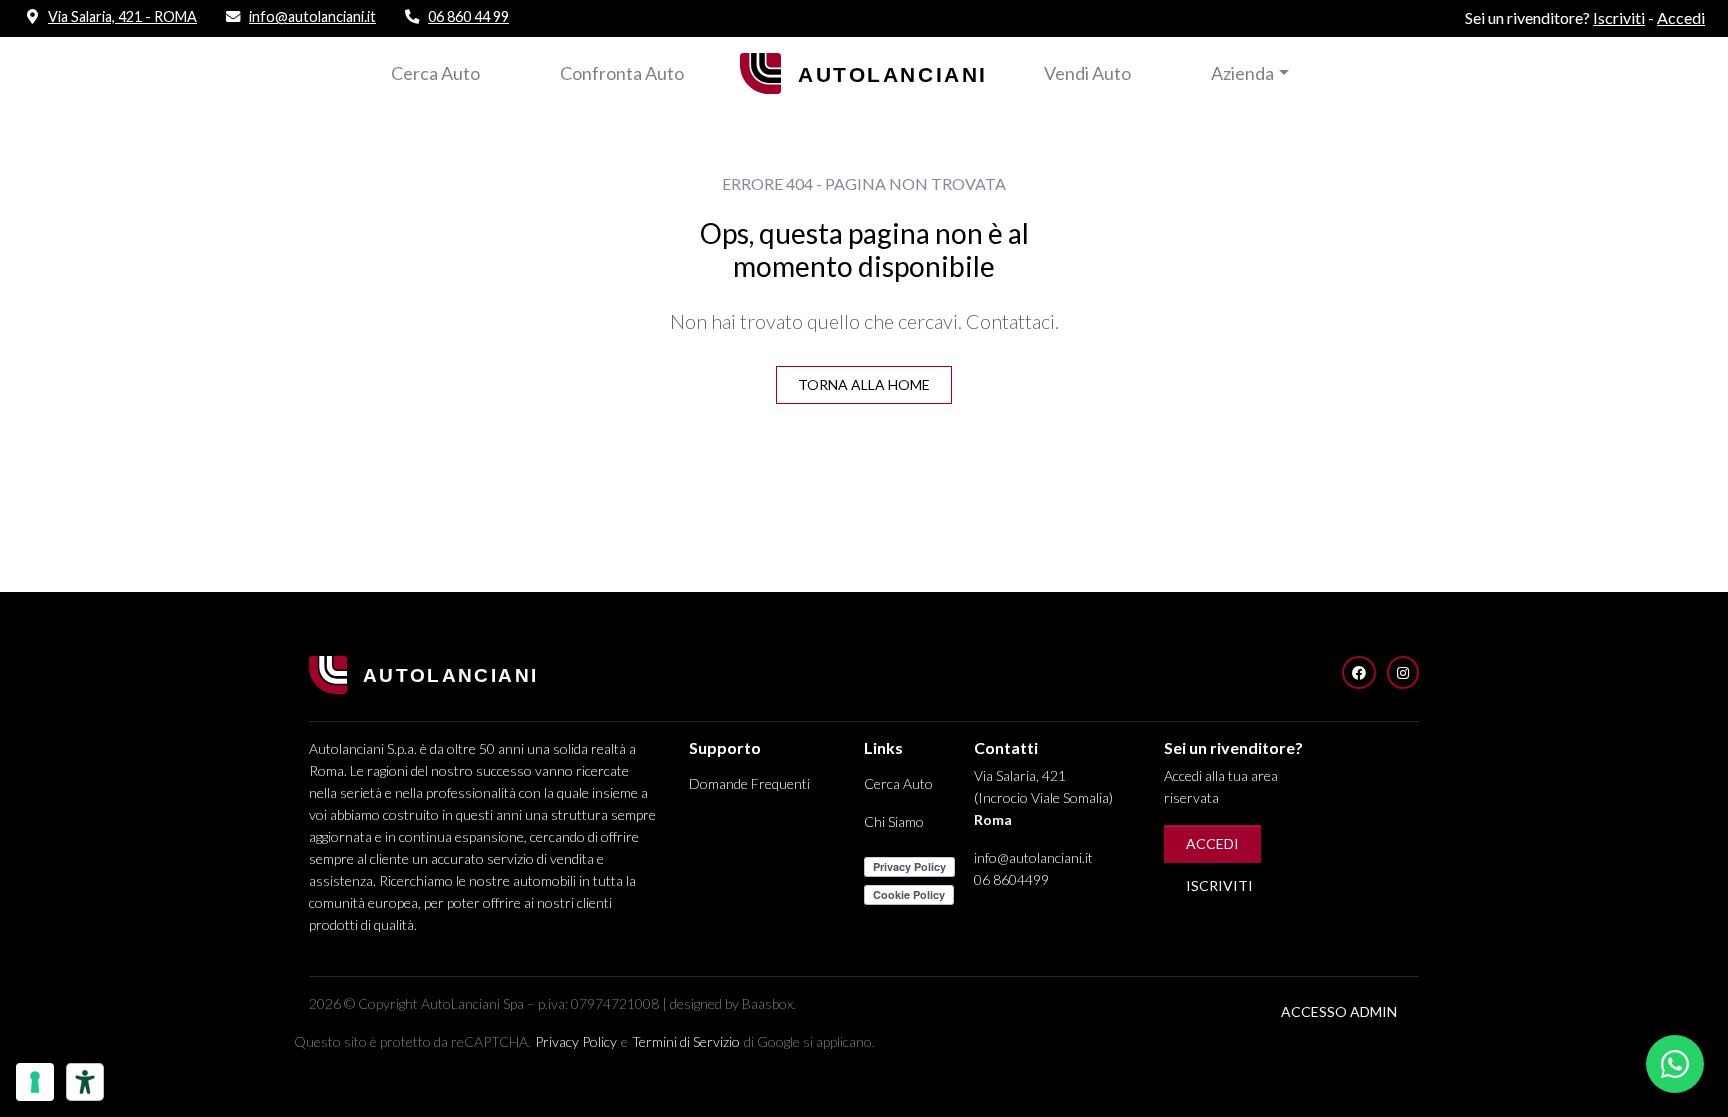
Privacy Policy (576, 1041)
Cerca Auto (435, 73)
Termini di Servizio (686, 1041)
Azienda (1242, 73)
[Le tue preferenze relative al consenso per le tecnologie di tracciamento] (35, 1082)
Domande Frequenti (749, 783)
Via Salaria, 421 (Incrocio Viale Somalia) (1043, 797)
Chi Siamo (894, 821)
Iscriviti (1219, 885)
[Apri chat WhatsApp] (1675, 1064)
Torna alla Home (864, 384)
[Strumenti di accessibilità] (85, 1082)
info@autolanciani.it (1033, 857)
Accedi (1212, 843)
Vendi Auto (1087, 73)
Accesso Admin (1339, 1011)
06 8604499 (1011, 879)
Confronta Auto (622, 73)
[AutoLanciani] (864, 70)
